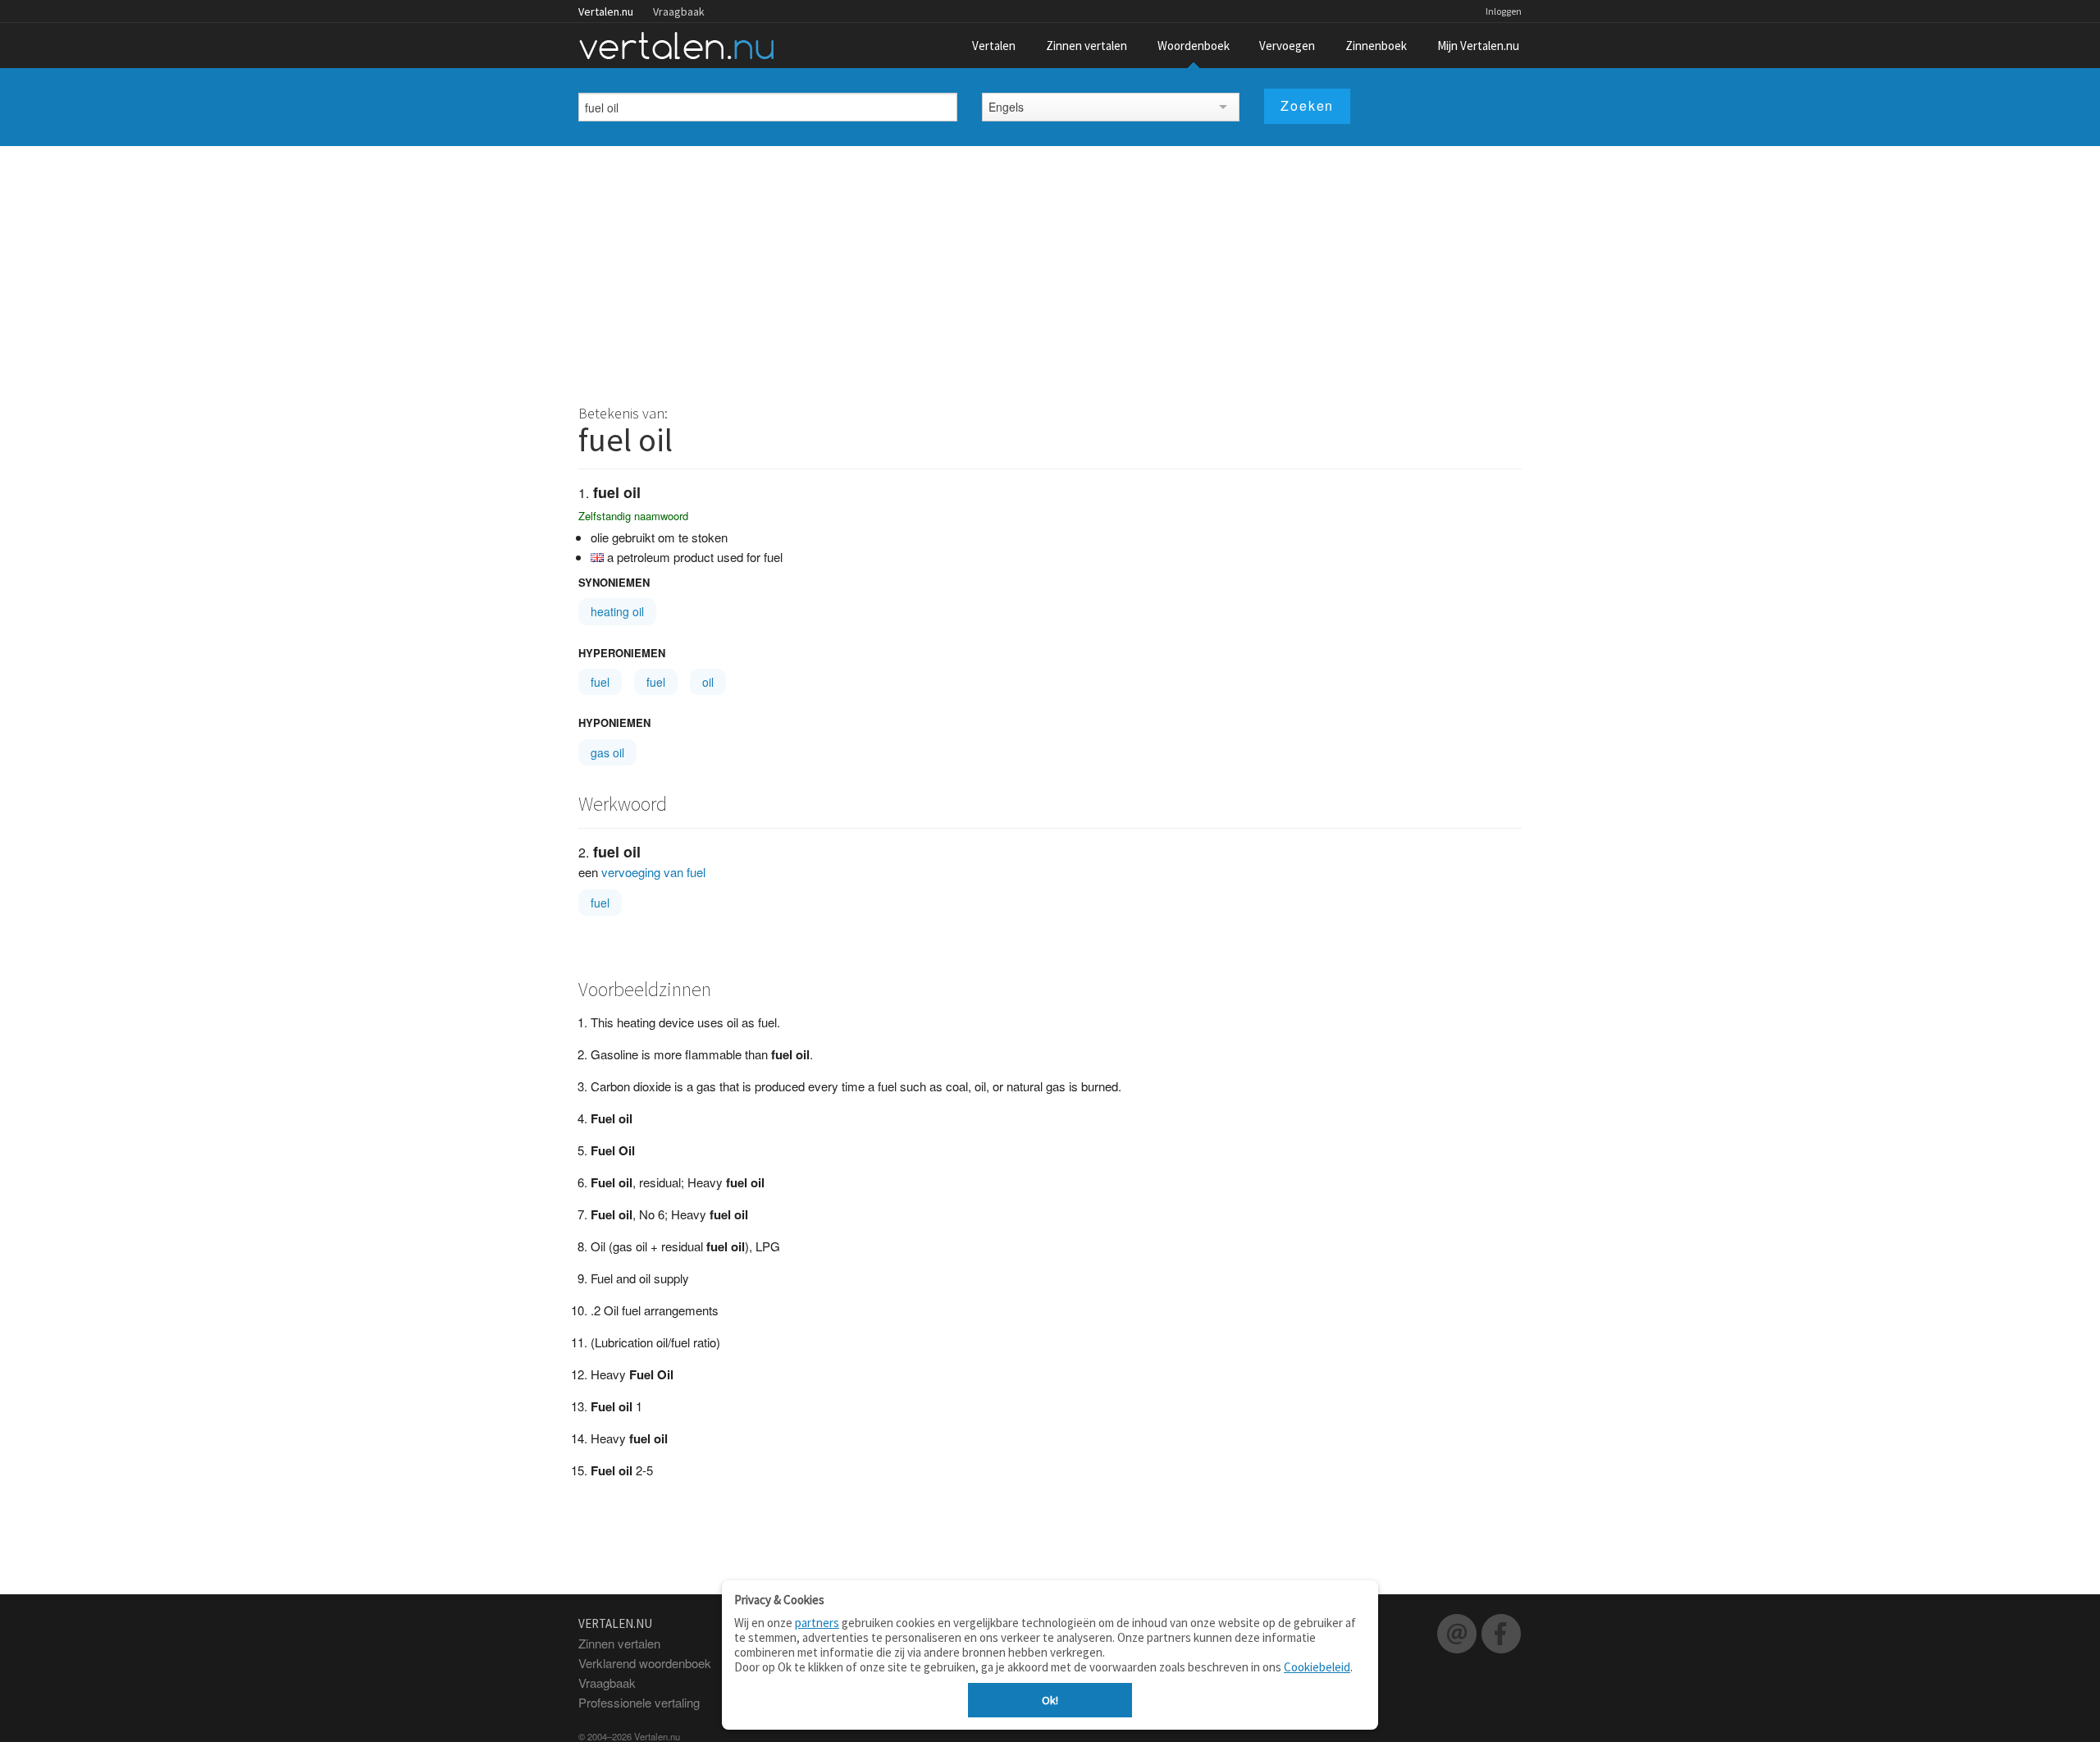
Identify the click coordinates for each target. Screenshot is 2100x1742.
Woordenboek (1194, 46)
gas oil (607, 752)
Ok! (1050, 1700)
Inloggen (1504, 11)
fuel (600, 682)
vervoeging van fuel (653, 872)
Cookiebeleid (1317, 1667)
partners (817, 1623)
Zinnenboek (1376, 46)
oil (708, 682)
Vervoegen (1287, 46)
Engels (1006, 107)
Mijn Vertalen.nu (1478, 46)
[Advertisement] (1050, 269)
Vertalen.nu (606, 11)
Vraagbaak (679, 11)
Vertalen (994, 46)
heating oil (617, 611)
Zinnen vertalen (1087, 46)
